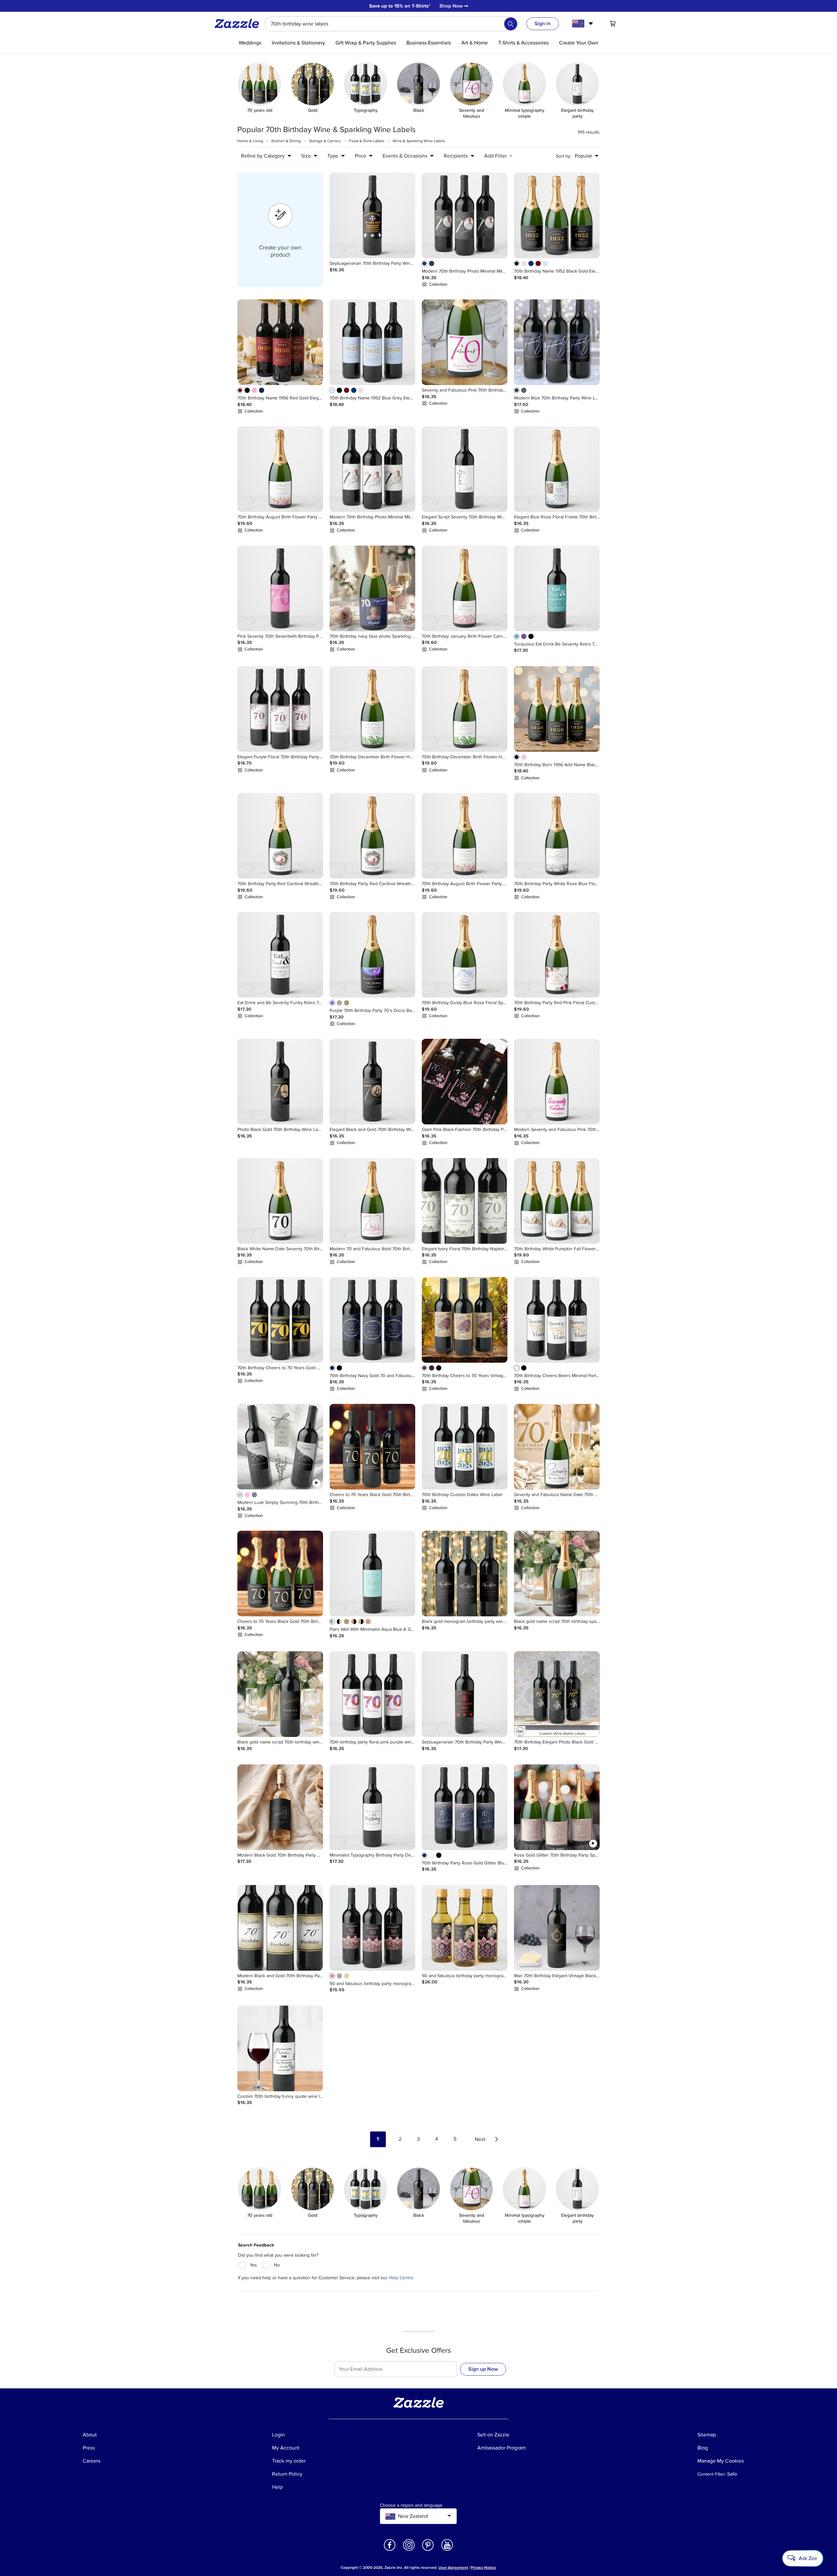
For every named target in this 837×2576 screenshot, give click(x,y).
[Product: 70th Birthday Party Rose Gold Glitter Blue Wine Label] (465, 1807)
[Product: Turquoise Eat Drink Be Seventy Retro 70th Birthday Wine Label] (557, 588)
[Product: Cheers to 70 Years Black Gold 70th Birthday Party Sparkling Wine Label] (280, 1574)
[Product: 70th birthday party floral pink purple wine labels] (372, 1694)
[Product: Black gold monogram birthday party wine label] (465, 1574)
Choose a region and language (411, 2505)
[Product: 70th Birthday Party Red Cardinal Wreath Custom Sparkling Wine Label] (280, 836)
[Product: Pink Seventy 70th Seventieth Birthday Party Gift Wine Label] (280, 588)
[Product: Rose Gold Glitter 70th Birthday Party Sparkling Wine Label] (557, 1807)
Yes (253, 2265)
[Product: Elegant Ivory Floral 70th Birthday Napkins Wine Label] (465, 1201)
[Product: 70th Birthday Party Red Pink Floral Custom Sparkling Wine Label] (557, 955)
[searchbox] (392, 24)
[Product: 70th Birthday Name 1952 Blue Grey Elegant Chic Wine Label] (372, 342)
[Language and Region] (583, 24)
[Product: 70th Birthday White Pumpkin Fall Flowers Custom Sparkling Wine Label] (557, 1201)
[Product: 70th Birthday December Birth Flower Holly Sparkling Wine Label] (372, 709)
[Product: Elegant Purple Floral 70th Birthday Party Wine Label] (280, 709)
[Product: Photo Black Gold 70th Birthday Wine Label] (280, 1082)
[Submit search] (511, 24)
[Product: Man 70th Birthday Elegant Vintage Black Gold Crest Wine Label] (557, 1928)
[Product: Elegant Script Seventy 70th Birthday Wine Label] (465, 469)
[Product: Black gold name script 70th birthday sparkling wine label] (557, 1574)
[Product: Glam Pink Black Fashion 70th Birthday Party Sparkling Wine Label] (465, 1082)
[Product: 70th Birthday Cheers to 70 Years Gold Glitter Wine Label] (280, 1320)
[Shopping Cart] (613, 24)
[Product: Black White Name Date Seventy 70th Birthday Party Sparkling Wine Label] (280, 1201)
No (277, 2265)
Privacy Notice (483, 2568)
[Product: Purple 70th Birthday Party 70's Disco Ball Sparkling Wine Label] (372, 955)
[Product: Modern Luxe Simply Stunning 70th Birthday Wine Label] (280, 1447)
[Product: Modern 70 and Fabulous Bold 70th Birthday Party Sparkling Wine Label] (372, 1201)
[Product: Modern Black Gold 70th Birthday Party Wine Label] (280, 1807)
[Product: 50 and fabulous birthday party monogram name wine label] (372, 1928)
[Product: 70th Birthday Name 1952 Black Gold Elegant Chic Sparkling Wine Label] (557, 215)
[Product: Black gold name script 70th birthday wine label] (280, 1694)
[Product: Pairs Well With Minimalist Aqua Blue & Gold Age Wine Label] (372, 1574)
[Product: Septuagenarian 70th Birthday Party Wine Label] (372, 215)
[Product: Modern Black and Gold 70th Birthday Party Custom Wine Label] (280, 1928)
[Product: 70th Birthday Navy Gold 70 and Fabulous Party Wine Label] (372, 1320)
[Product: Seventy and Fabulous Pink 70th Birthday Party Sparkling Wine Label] (465, 342)
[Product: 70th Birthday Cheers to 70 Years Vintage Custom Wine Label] (465, 1320)
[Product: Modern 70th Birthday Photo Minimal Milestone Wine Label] (465, 215)
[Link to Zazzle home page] (239, 24)
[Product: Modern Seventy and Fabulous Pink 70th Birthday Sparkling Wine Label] (557, 1082)
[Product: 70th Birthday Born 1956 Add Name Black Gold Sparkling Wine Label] (557, 709)
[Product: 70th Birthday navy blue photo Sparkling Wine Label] (372, 588)
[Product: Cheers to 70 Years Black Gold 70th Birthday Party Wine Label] (372, 1447)
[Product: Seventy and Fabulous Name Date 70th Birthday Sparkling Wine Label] (557, 1447)
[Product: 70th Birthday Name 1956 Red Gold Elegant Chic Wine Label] (280, 342)
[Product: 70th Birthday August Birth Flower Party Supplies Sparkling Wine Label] (280, 469)
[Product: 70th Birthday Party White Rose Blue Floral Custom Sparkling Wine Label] (557, 836)
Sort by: (564, 156)
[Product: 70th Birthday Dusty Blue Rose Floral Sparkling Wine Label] (465, 955)
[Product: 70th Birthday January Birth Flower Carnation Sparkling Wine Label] (465, 588)
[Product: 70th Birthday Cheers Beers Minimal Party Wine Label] (557, 1320)
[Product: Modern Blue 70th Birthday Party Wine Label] (557, 342)
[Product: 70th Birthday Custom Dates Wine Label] (465, 1447)
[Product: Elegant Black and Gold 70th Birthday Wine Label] (372, 1082)
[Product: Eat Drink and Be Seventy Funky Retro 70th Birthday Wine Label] (280, 955)
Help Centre (401, 2278)
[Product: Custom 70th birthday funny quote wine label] (280, 2048)
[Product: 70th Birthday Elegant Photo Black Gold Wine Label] (557, 1694)
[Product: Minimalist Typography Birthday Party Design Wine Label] (372, 1807)
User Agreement (453, 2568)
